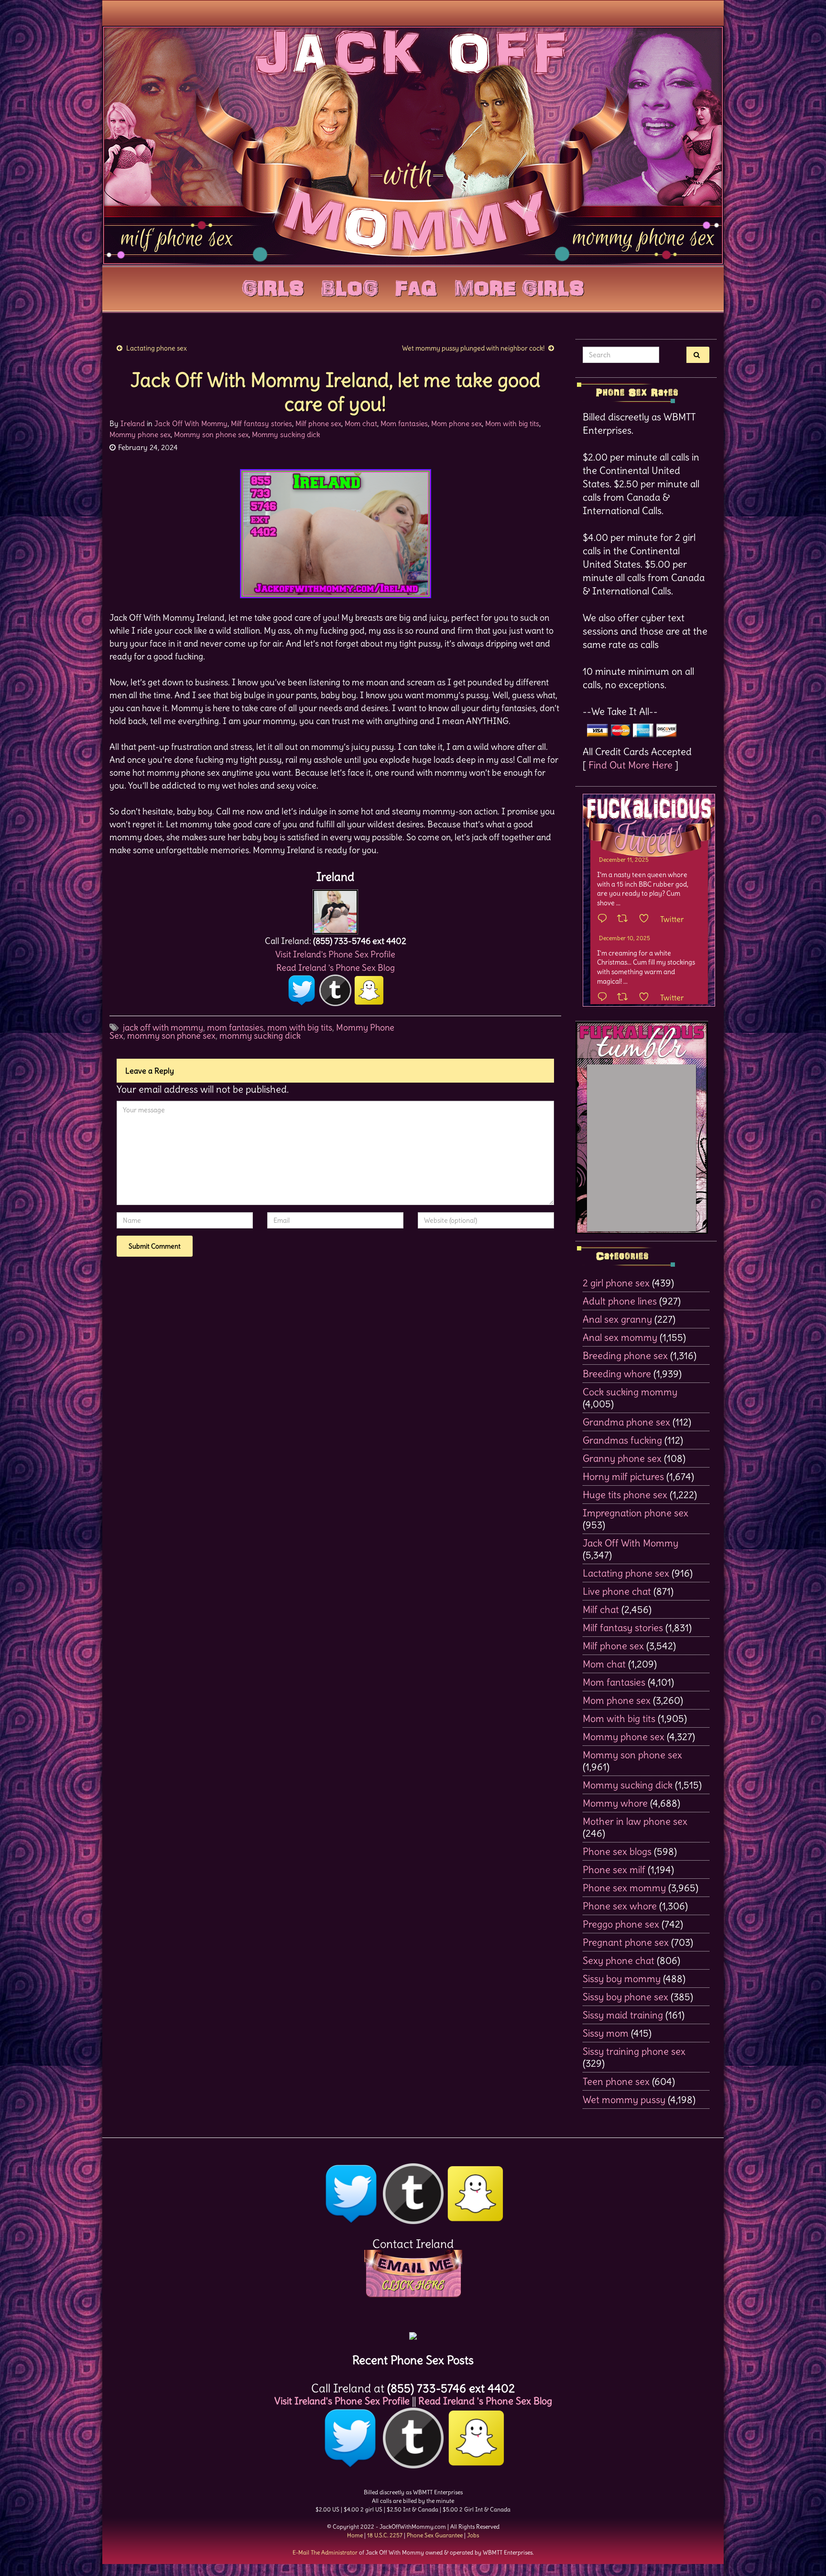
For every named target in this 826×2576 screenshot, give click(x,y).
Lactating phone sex (157, 348)
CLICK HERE (413, 2285)
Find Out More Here (630, 765)
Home (355, 2535)
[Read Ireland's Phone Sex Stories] (413, 2332)
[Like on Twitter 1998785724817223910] (647, 998)
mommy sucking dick (260, 1036)
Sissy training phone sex (634, 2051)
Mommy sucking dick (286, 434)
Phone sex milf (614, 1869)
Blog (350, 286)
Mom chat (361, 423)
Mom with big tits (512, 423)
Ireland (133, 423)
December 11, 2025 (624, 860)
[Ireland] (335, 909)
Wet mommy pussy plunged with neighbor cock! (473, 348)
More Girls (519, 286)
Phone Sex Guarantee (435, 2535)
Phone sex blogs (617, 1851)
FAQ (416, 286)
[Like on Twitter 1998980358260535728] (647, 919)
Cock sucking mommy (630, 1392)
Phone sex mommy (624, 1888)
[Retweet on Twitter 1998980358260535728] (625, 919)
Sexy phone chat (619, 1960)
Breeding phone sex (625, 1355)
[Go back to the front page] (413, 145)
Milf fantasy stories (261, 423)
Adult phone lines (620, 1301)
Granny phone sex (622, 1458)
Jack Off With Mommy (191, 423)
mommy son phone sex (171, 1036)
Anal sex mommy (620, 1337)
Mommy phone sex (140, 434)
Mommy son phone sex (211, 434)
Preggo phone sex (621, 1924)
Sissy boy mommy (622, 1979)
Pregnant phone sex (626, 1942)
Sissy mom (606, 2033)
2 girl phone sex (616, 1283)
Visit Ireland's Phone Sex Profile (335, 954)
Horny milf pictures (623, 1476)
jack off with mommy (163, 1027)
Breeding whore (617, 1374)
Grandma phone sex (626, 1422)
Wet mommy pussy (624, 2099)
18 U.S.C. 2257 (385, 2535)
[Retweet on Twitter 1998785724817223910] (625, 998)
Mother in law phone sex (635, 1821)
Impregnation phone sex (636, 1513)
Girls (273, 286)
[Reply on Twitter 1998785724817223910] (605, 998)
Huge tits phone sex (625, 1495)
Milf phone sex (318, 423)
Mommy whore (615, 1803)
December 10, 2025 (625, 938)
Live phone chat (617, 1591)
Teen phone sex (616, 2081)
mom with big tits (300, 1027)
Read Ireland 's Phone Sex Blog (336, 968)
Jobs (473, 2535)
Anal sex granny (617, 1319)
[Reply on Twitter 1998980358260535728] (605, 919)
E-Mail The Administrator (325, 2552)
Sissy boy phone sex (625, 1997)
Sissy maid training (623, 2015)
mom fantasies (235, 1027)
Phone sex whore (620, 1906)
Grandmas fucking (622, 1440)
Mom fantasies (404, 423)
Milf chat (601, 1609)
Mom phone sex (456, 423)
